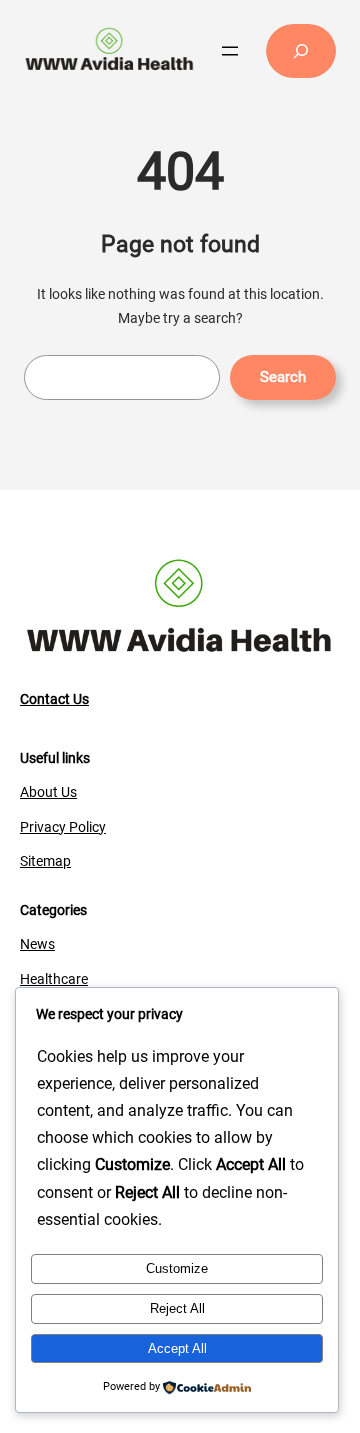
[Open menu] (230, 51)
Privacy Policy (63, 827)
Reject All (177, 1308)
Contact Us (54, 699)
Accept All (177, 1348)
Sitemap (45, 861)
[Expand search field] (301, 51)
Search (283, 377)
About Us (48, 792)
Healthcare (54, 979)
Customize (177, 1268)
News (37, 944)
